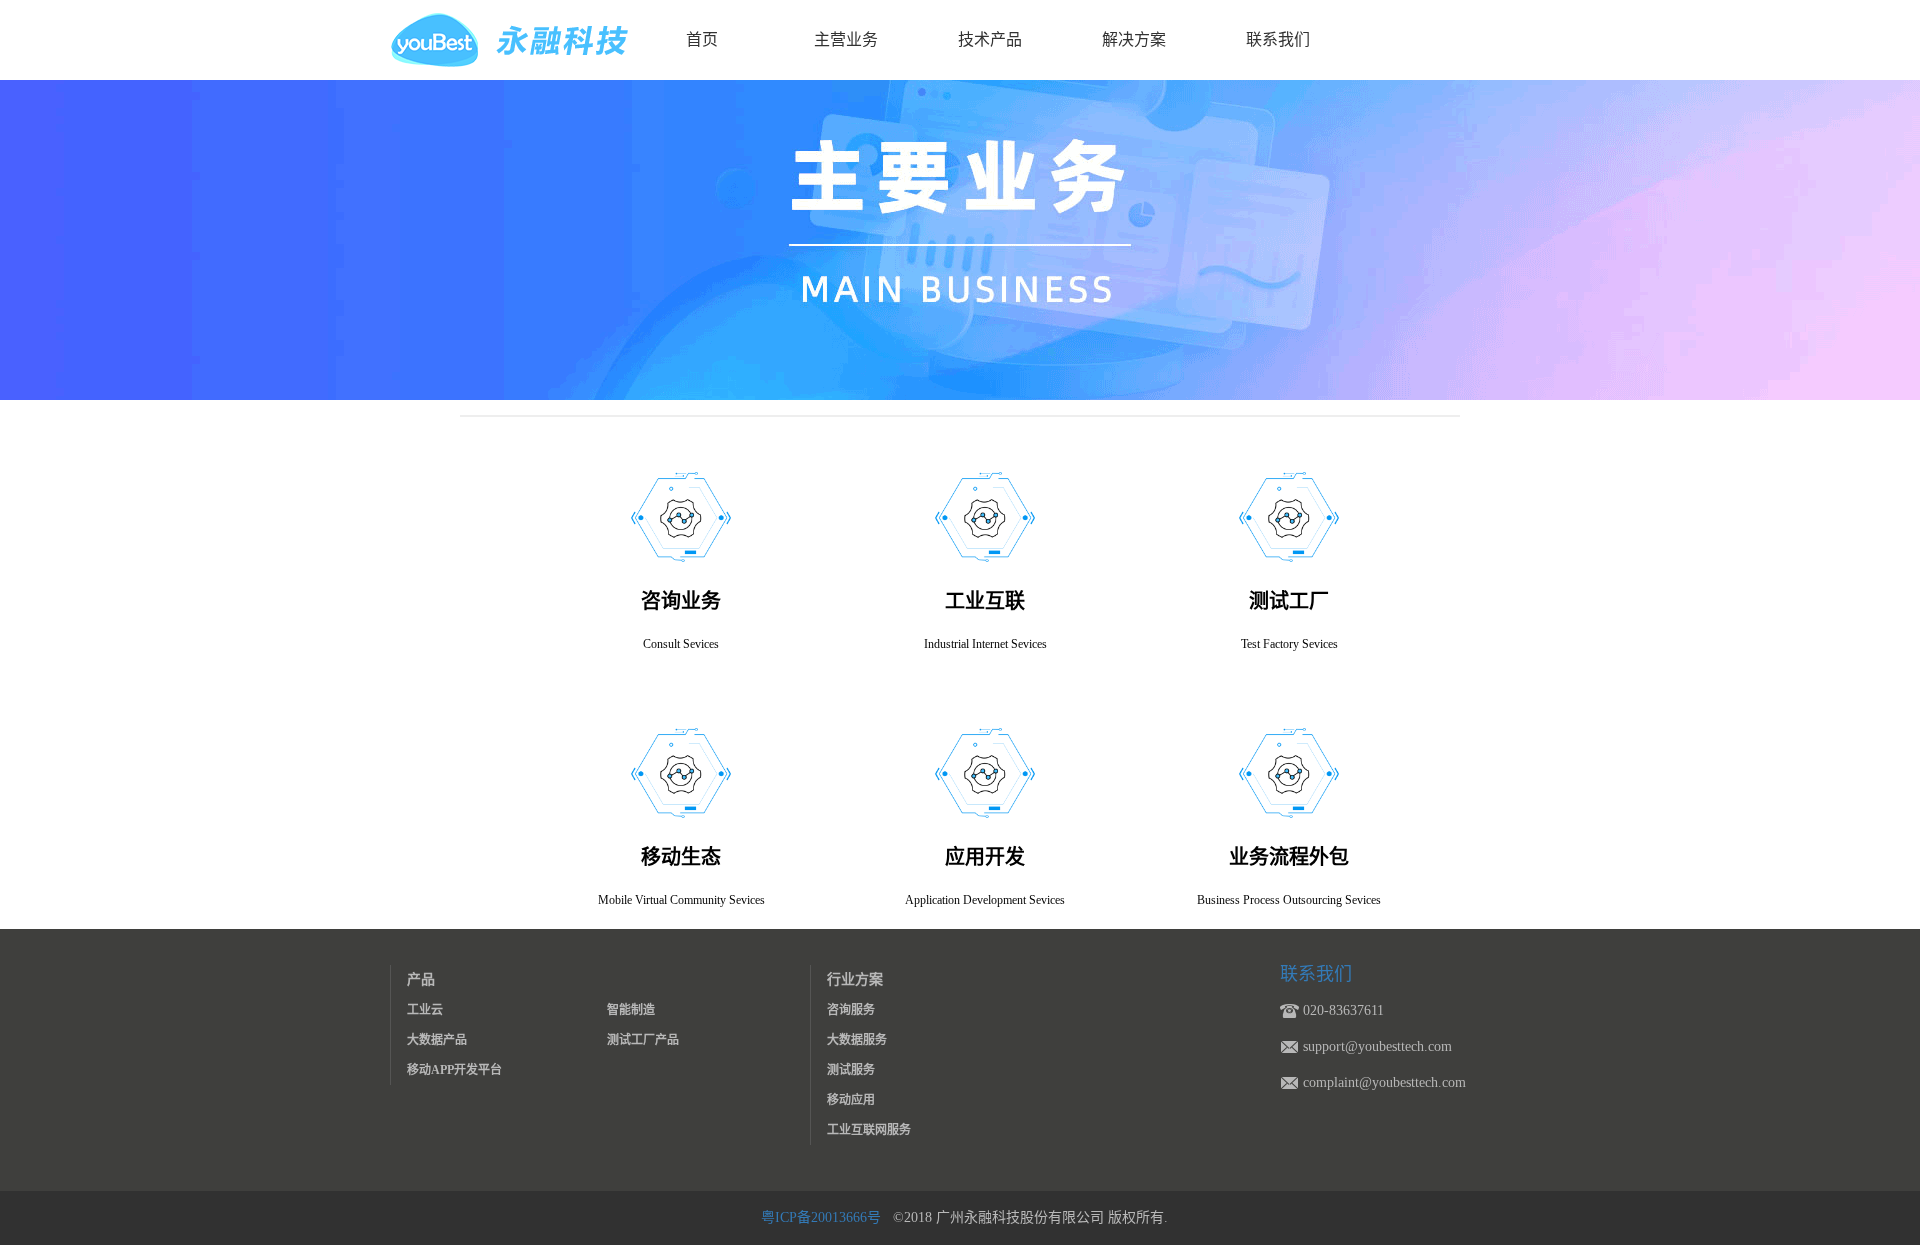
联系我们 (1278, 39)
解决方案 (1134, 39)
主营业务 (846, 39)
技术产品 (990, 39)
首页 (702, 39)
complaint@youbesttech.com (1384, 1082)
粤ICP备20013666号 (823, 1217)
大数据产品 (437, 1040)
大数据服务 (857, 1040)
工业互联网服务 (869, 1130)
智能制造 (631, 1010)
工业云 (425, 1010)
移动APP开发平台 (454, 1070)
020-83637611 (1343, 1010)
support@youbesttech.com (1377, 1046)
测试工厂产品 (643, 1040)
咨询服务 (851, 1010)
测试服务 (851, 1070)
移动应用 (851, 1100)
